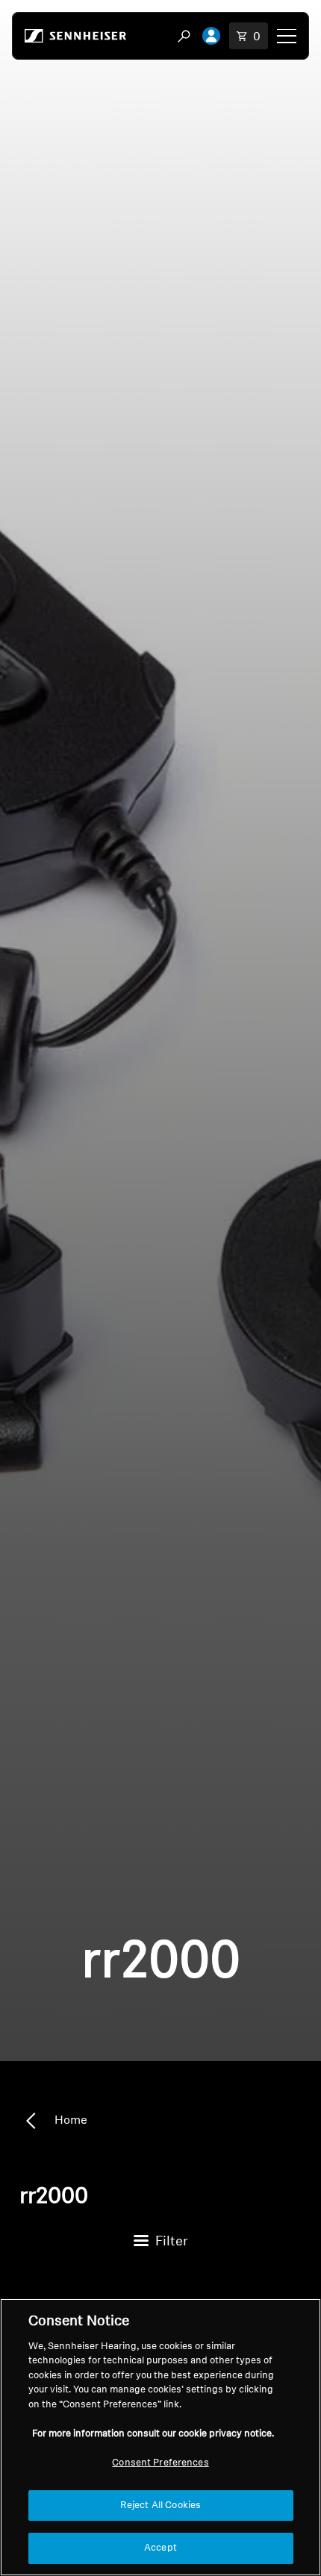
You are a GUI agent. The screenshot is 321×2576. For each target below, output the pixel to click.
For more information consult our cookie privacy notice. (153, 2434)
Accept (160, 2548)
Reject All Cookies (160, 2505)
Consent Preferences (160, 2463)
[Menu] (287, 36)
